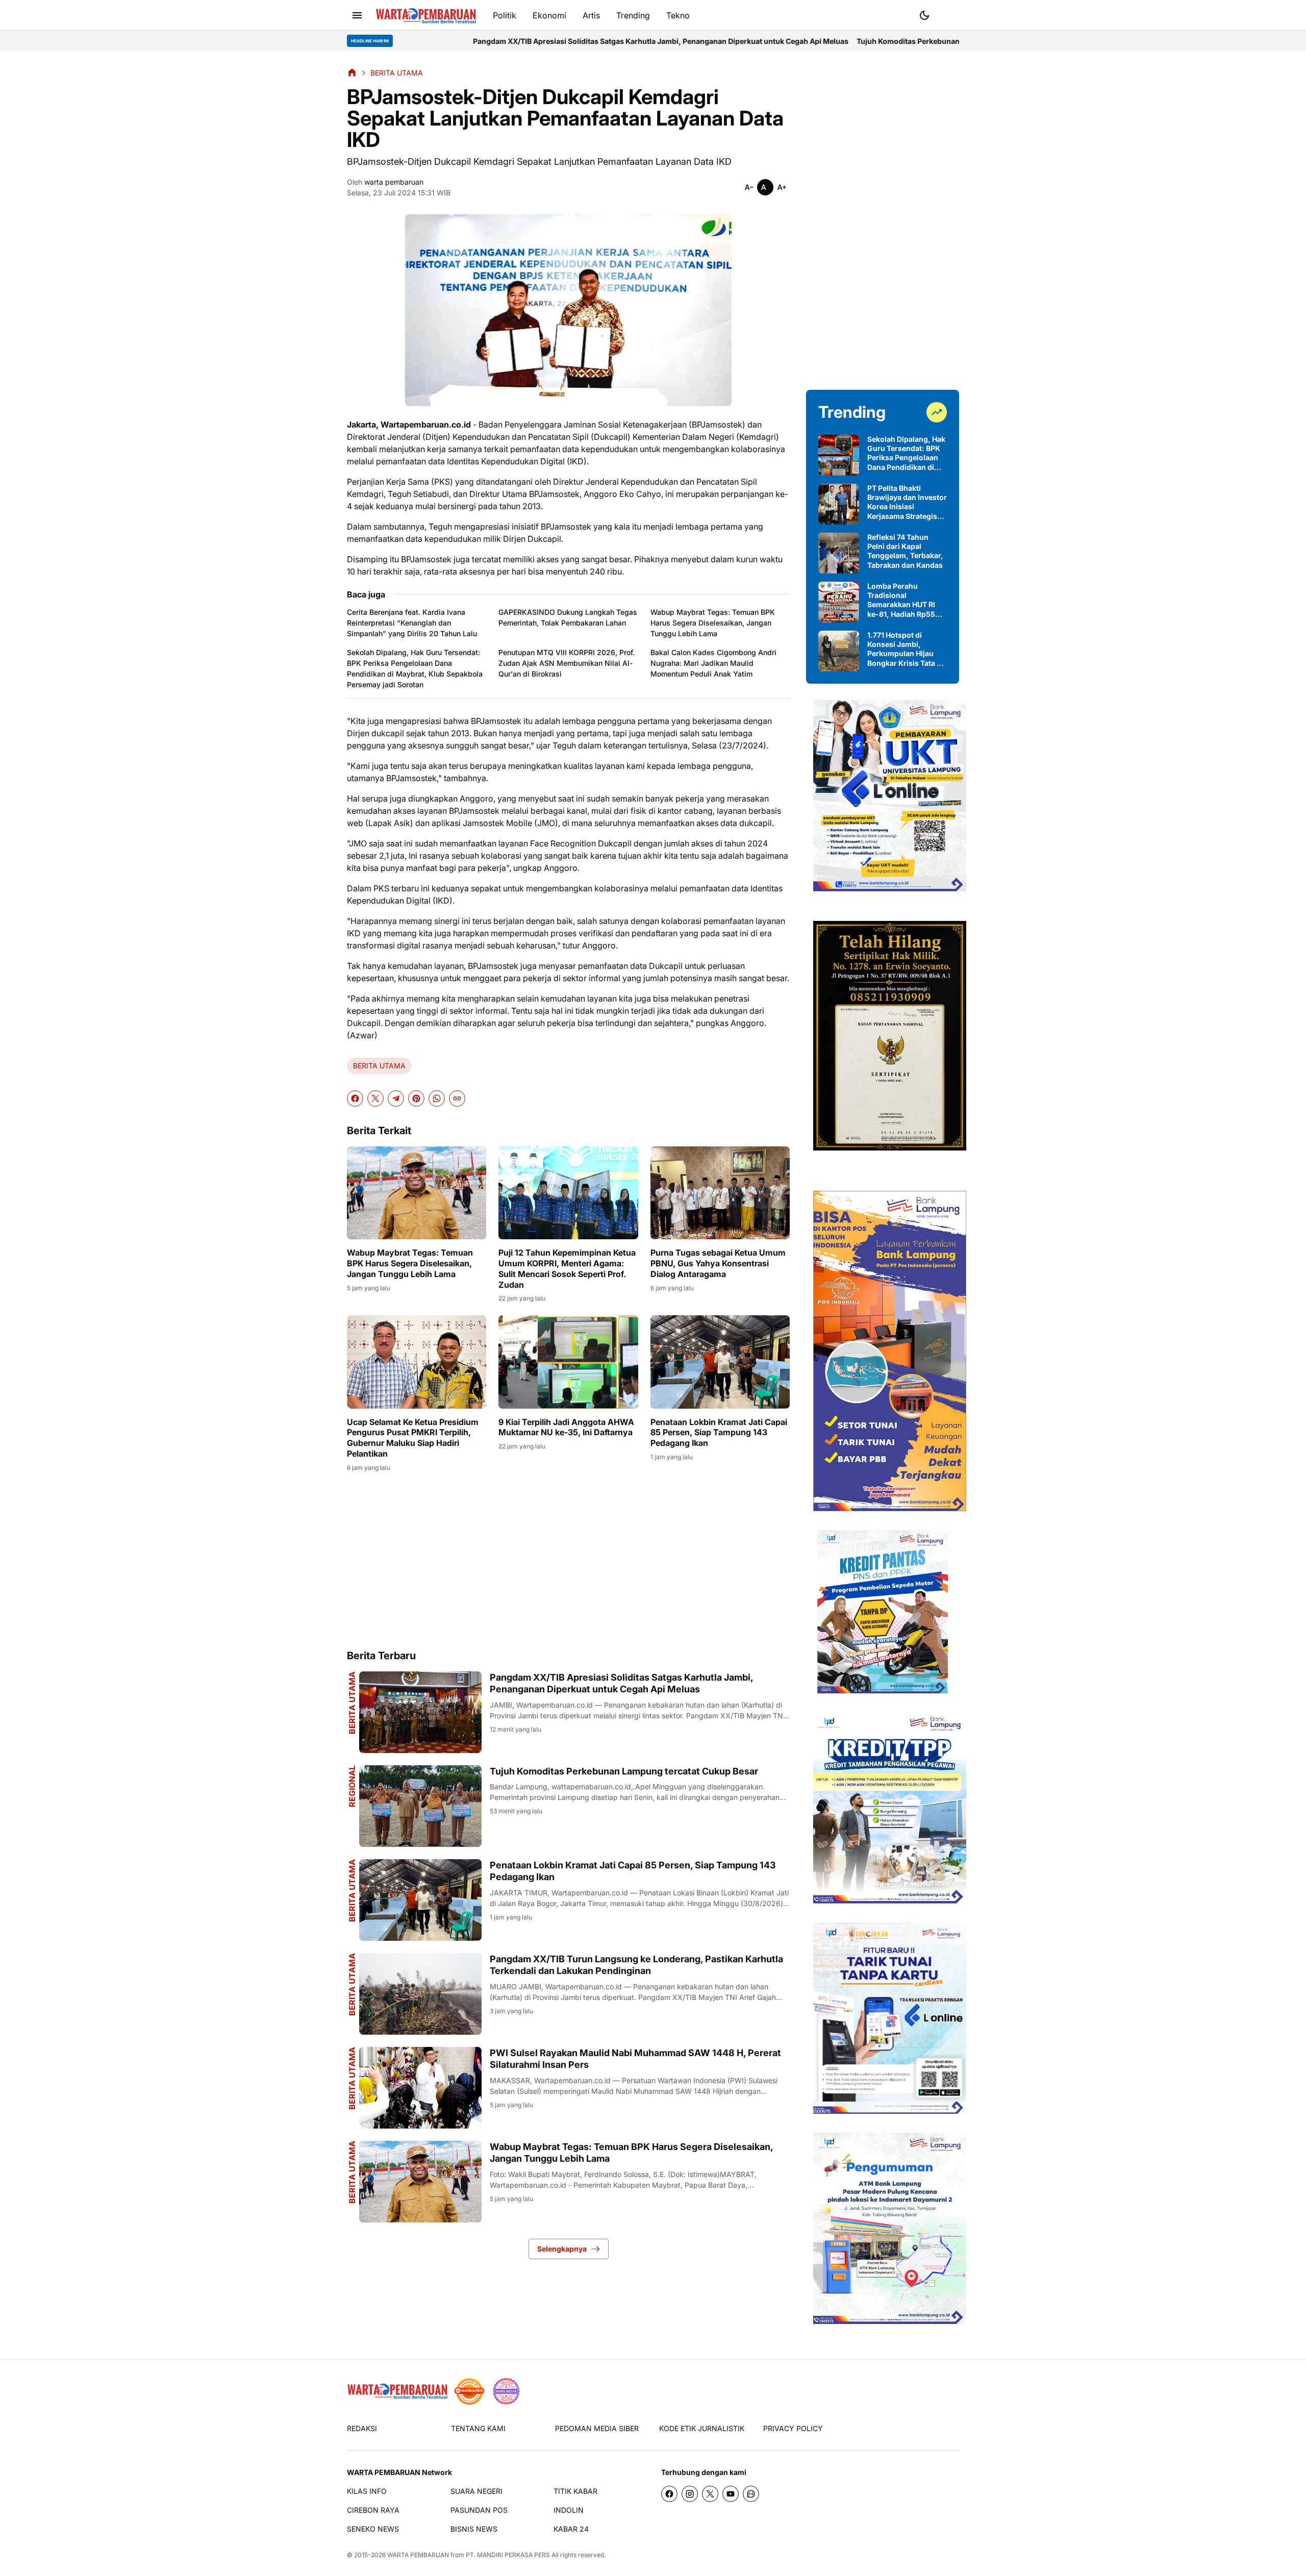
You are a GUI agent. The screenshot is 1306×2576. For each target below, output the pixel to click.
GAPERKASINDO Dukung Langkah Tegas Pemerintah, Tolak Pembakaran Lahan (568, 617)
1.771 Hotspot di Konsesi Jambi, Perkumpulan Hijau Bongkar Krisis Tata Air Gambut (907, 649)
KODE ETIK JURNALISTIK (702, 2428)
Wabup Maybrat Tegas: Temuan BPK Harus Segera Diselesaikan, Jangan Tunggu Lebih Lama (713, 623)
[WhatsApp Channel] (751, 2494)
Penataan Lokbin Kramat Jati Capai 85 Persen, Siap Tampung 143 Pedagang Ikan (719, 1433)
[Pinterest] (416, 1098)
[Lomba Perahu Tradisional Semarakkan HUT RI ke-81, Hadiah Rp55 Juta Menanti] (839, 602)
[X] (375, 1098)
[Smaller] (749, 187)
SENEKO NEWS (373, 2529)
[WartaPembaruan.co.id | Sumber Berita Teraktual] (426, 16)
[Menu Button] (357, 15)
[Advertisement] (568, 1560)
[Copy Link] (457, 1098)
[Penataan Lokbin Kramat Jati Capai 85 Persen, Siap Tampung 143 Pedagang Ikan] (720, 1362)
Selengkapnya (562, 2249)
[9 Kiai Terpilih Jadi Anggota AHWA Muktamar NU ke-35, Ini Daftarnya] (568, 1362)
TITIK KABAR (575, 2491)
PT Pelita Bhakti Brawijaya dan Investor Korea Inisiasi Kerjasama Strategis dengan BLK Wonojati (907, 502)
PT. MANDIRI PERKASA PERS (508, 2555)
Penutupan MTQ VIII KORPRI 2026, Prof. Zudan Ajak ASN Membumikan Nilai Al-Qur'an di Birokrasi (567, 663)
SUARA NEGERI (476, 2491)
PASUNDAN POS (479, 2510)
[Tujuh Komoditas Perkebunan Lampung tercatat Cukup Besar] (420, 1806)
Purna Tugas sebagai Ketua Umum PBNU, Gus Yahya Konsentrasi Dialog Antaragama (718, 1263)
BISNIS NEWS (474, 2529)
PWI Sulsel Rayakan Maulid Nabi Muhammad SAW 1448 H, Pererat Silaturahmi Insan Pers (635, 2059)
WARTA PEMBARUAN (418, 2555)
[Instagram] (690, 2494)
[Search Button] (949, 14)
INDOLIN (569, 2510)
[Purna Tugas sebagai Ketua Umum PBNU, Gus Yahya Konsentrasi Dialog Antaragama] (720, 1193)
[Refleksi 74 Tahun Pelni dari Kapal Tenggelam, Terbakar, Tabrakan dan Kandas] (839, 553)
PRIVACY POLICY (793, 2428)
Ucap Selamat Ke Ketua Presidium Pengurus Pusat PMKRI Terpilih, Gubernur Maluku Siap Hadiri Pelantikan (413, 1438)
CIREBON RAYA (373, 2510)
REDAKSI (362, 2428)
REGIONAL (352, 1786)
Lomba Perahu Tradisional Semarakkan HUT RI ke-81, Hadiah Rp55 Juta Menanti (901, 600)
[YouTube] (731, 2494)
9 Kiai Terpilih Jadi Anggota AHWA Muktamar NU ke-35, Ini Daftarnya (566, 1427)
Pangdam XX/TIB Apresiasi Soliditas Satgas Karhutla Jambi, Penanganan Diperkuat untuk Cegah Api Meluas (456, 41)
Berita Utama (352, 1703)
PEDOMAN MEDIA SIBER (597, 2428)
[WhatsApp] (437, 1098)
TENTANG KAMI (478, 2428)
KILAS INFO (367, 2491)
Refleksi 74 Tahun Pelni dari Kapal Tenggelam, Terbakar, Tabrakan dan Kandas (905, 551)
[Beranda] (352, 72)
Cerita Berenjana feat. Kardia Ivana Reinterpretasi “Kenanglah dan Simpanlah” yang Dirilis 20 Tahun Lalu (412, 623)
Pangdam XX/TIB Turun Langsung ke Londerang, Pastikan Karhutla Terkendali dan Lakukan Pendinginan (636, 1965)
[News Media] (506, 2391)
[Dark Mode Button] (924, 15)
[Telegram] (396, 1098)
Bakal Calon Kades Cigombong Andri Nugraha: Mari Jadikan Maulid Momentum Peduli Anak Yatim (713, 663)
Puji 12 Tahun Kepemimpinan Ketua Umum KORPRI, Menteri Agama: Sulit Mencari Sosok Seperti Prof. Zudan (567, 1268)
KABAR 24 (571, 2529)
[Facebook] (355, 1098)
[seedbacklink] (469, 2391)
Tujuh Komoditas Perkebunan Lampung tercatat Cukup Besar (758, 41)
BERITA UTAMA (379, 1066)
